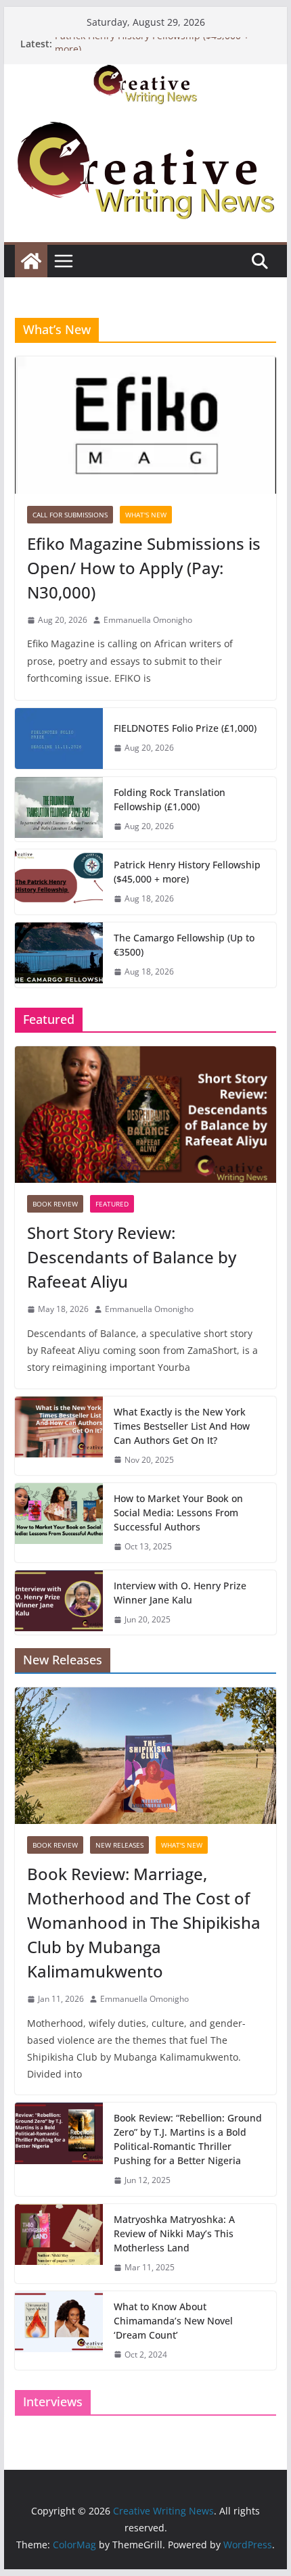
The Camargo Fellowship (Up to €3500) (184, 945)
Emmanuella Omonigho (148, 620)
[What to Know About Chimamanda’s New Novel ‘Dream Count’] (59, 2331)
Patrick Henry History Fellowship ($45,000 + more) (187, 872)
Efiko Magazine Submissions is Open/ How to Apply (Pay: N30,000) (144, 568)
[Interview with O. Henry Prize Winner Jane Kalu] (59, 1603)
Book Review (55, 1204)
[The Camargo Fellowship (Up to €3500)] (59, 955)
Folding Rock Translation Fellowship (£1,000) (170, 799)
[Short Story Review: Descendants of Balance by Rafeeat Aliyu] (145, 1115)
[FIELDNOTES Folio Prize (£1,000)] (59, 739)
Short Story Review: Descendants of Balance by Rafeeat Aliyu (132, 1257)
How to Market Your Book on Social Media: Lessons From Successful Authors (178, 1513)
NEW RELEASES (119, 1845)
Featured (112, 1204)
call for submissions (70, 515)
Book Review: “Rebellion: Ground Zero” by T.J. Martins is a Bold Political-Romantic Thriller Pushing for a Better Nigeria (188, 2139)
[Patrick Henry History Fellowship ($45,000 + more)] (59, 882)
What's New (146, 515)
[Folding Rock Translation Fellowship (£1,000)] (59, 810)
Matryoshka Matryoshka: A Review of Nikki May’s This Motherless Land (174, 2233)
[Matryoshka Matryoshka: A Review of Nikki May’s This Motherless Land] (59, 2244)
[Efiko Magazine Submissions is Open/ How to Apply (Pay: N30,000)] (145, 425)
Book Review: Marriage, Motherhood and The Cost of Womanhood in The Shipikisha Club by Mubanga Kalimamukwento (144, 1922)
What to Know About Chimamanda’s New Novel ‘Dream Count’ (173, 2321)
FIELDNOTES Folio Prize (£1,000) (185, 728)
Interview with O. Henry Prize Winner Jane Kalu (180, 1593)
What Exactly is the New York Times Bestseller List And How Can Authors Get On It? (182, 1426)
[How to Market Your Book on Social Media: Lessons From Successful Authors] (59, 1523)
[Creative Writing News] (145, 74)
